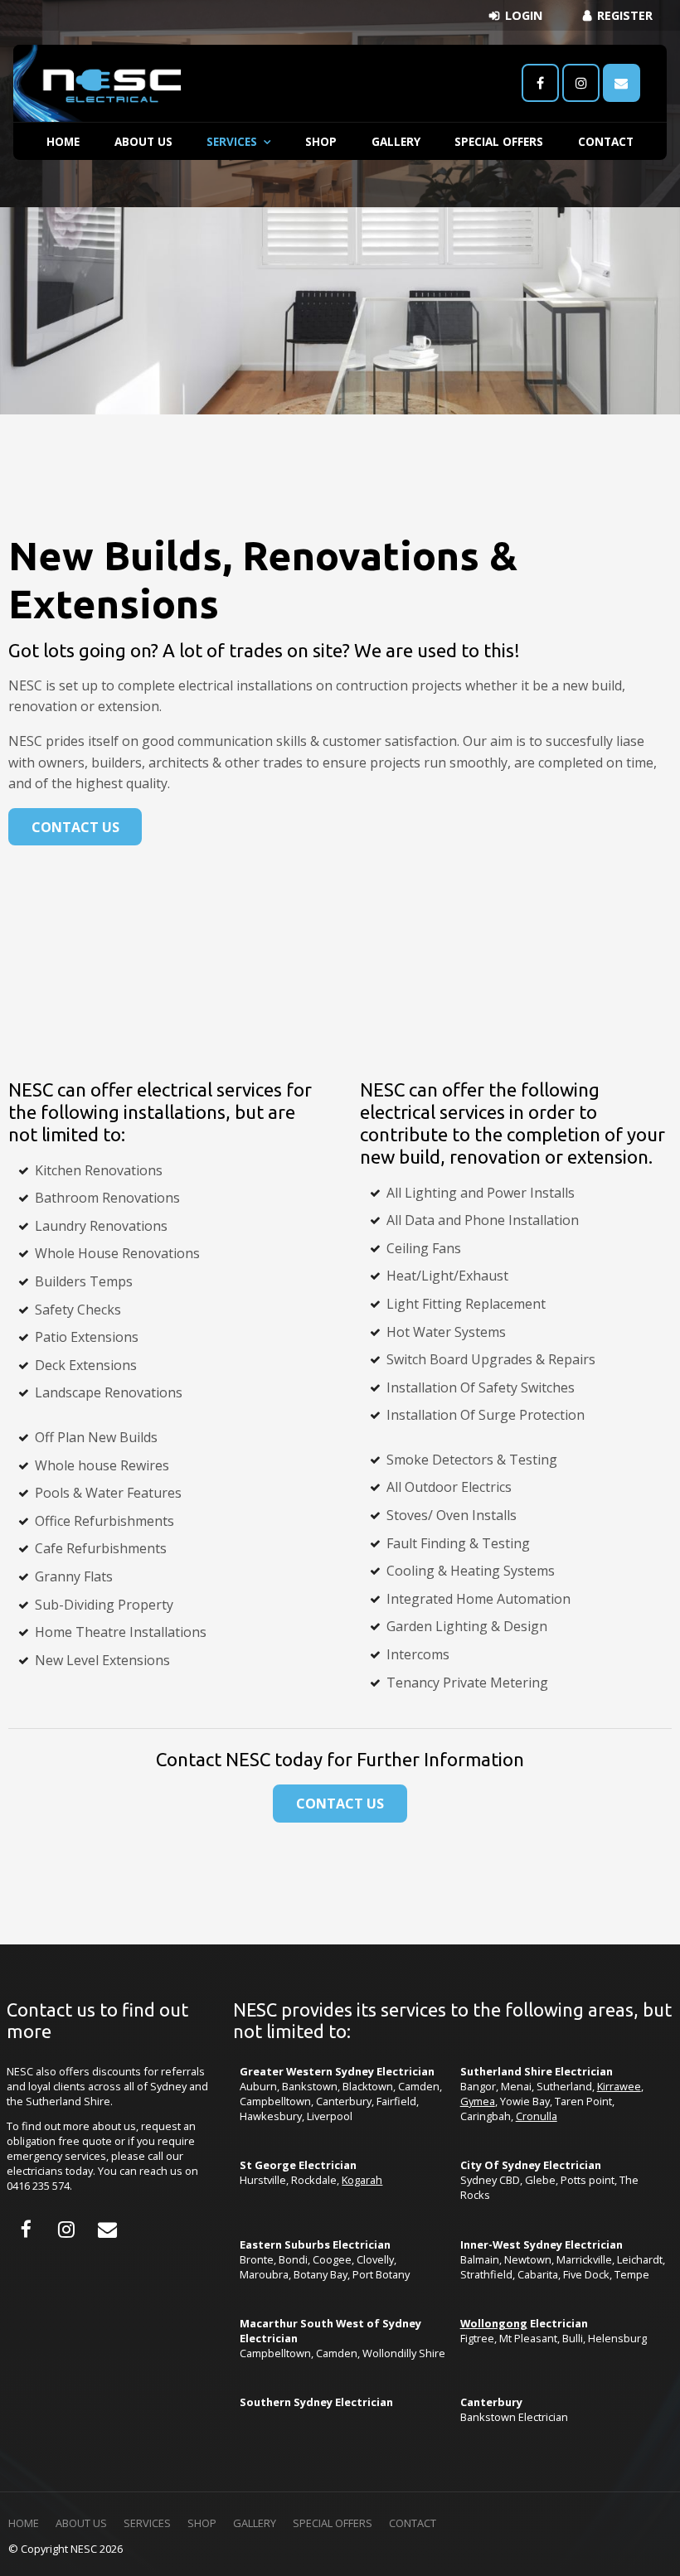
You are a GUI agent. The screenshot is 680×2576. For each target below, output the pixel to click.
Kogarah (362, 2180)
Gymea (478, 2101)
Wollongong (494, 2323)
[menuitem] (24, 2524)
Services (232, 141)
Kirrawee (619, 2086)
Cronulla (537, 2116)
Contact (606, 141)
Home (63, 141)
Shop (321, 141)
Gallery (396, 141)
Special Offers (499, 141)
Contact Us (75, 827)
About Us (143, 141)
